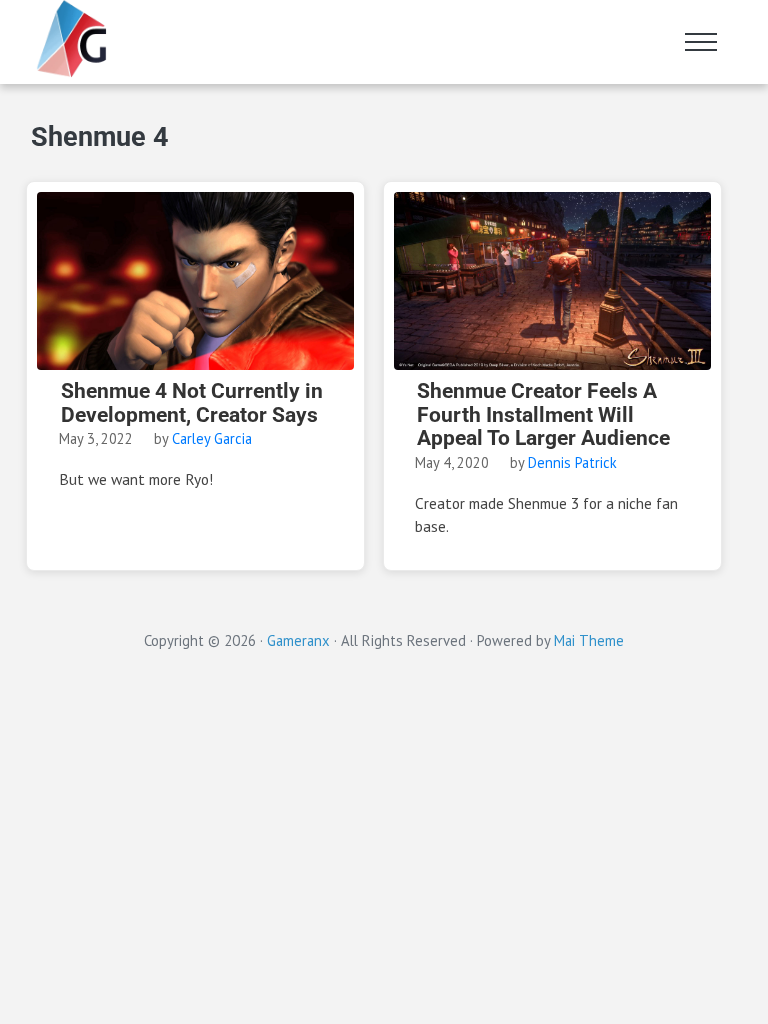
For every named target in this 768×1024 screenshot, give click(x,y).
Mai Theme (589, 640)
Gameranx (298, 640)
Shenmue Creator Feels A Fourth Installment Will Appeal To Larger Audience (543, 415)
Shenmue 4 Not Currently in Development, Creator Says (192, 403)
